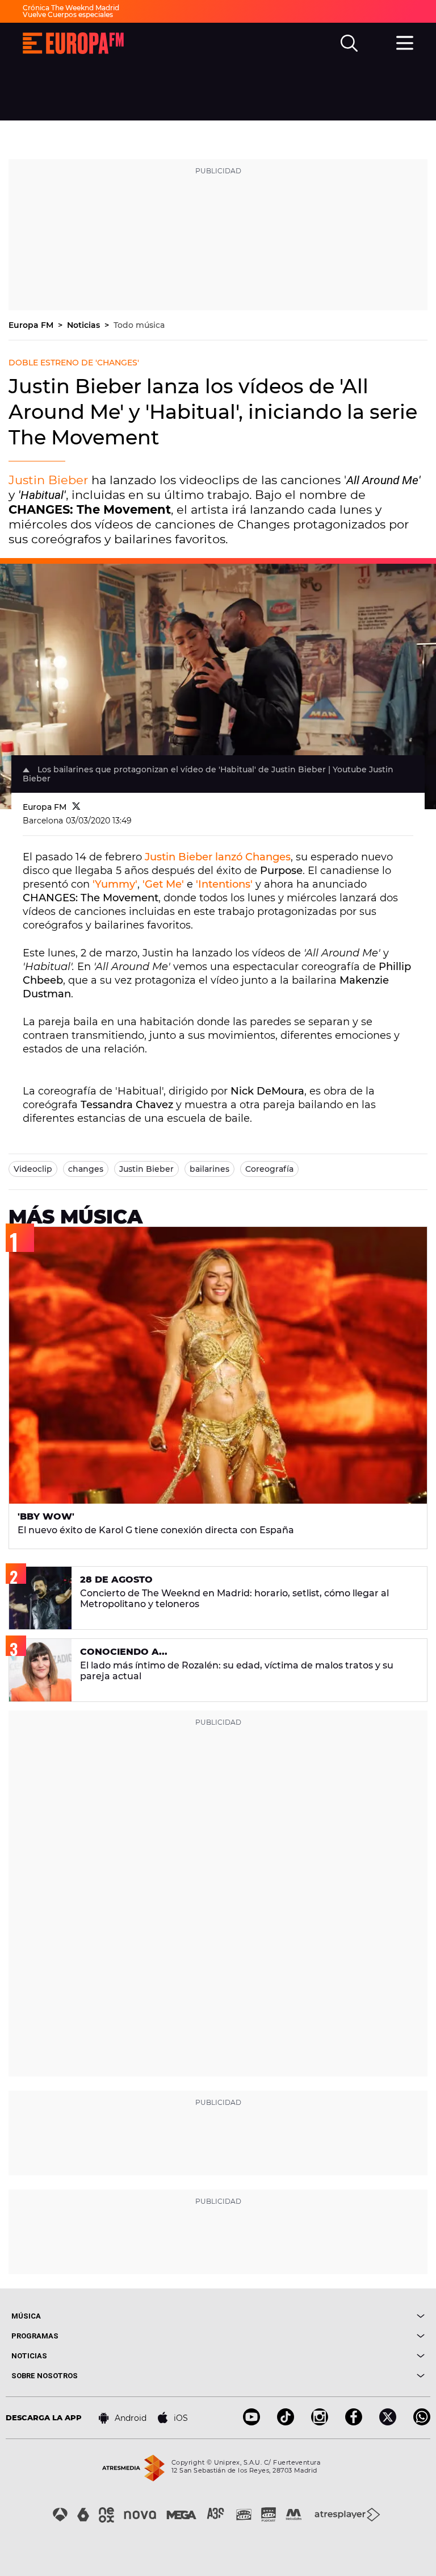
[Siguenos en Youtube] (251, 2422)
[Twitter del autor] (76, 807)
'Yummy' (115, 884)
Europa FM (32, 325)
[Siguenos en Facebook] (354, 2422)
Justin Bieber (48, 480)
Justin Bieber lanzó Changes (218, 857)
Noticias (85, 325)
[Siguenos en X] (388, 2422)
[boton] (321, 2316)
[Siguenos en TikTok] (286, 2422)
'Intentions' (224, 884)
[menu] (405, 41)
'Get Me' (163, 884)
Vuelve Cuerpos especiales (68, 14)
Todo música (139, 325)
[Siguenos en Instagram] (320, 2422)
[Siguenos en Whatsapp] (422, 2422)
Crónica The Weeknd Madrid (71, 8)
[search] (349, 43)
